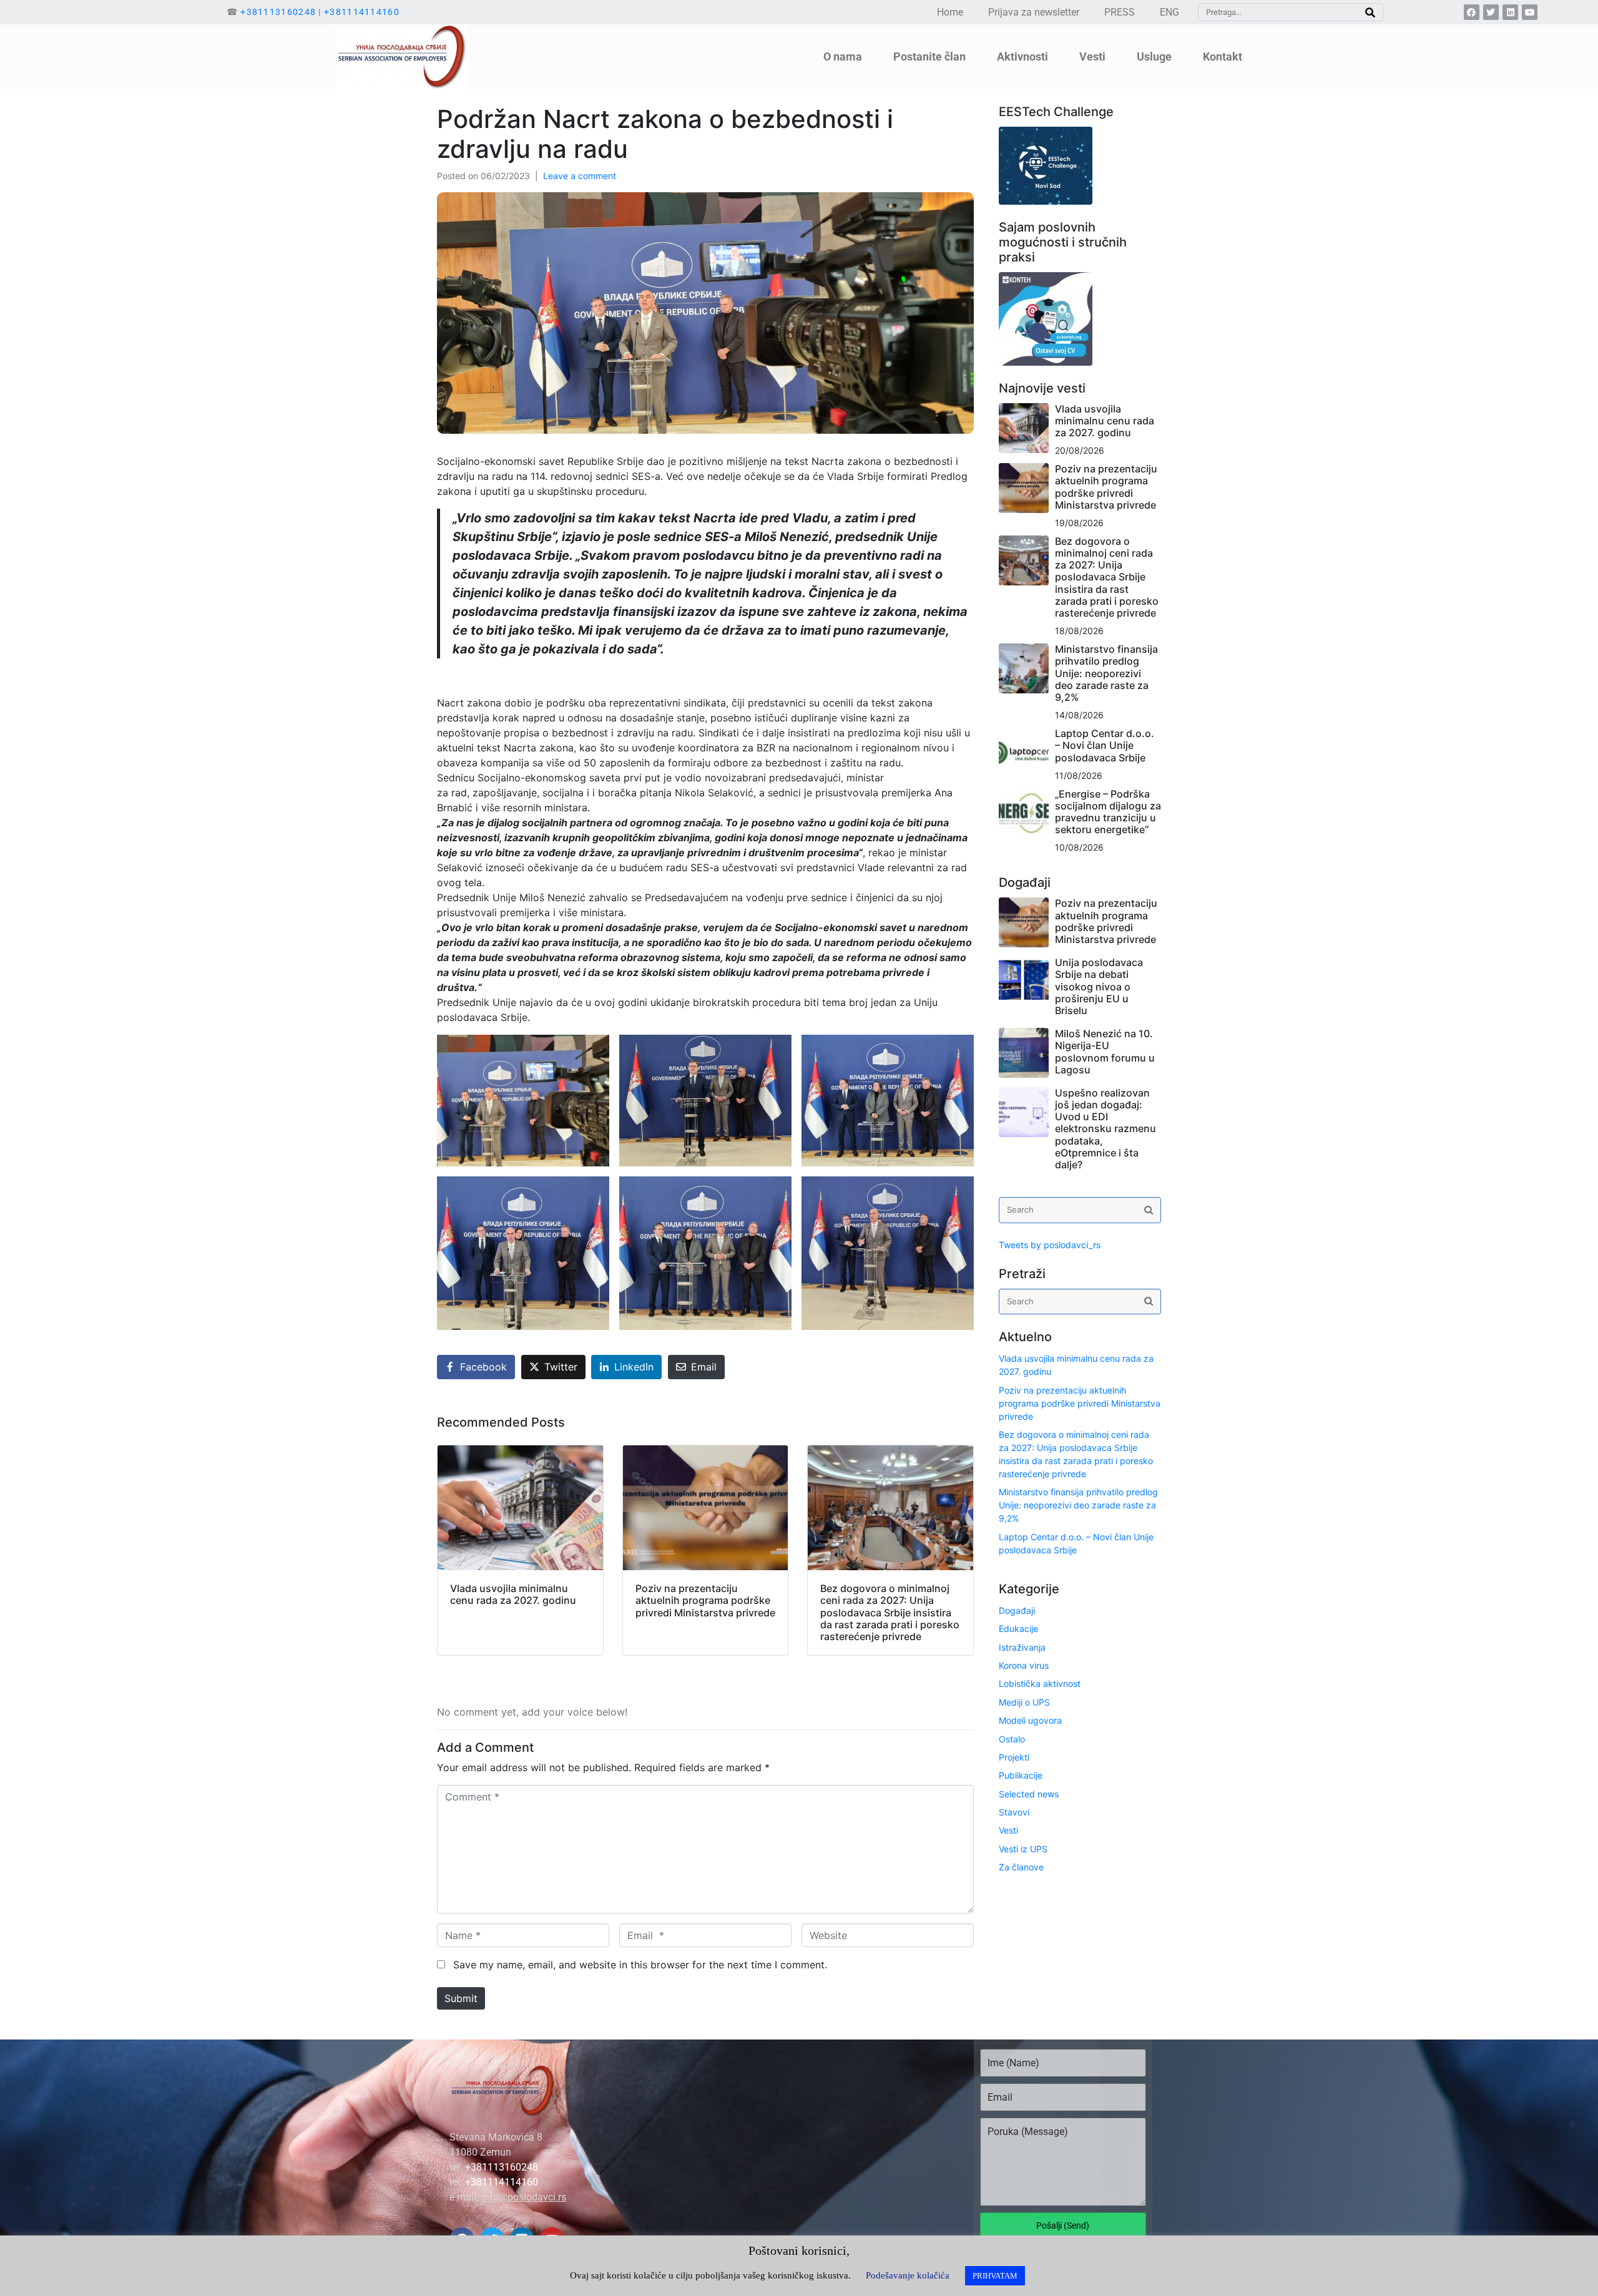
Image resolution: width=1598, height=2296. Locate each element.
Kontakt (1223, 56)
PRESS (1120, 12)
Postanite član (929, 56)
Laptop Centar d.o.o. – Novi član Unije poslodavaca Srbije (1105, 745)
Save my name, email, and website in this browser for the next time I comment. (640, 1965)
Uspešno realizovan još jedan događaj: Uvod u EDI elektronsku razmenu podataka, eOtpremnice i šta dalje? (1105, 1129)
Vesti (1008, 1830)
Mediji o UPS (1024, 1702)
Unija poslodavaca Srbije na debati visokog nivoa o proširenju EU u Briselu (1099, 986)
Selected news (1029, 1794)
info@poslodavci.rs (524, 2197)
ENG (1169, 12)
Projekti (1014, 1757)
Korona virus (1024, 1665)
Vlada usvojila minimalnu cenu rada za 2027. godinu (1105, 421)
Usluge (1154, 56)
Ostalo (1012, 1739)
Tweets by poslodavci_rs (1050, 1245)
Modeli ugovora (1030, 1720)
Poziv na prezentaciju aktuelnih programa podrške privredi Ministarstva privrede (1106, 487)
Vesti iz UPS (1023, 1849)
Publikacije (1021, 1775)
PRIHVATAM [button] (995, 2276)
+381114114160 (362, 12)
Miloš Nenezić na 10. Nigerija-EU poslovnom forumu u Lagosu (1105, 1052)
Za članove (1021, 1867)
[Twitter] (1491, 12)
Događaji (1017, 1610)
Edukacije (1018, 1629)
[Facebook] (1472, 12)
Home (950, 12)
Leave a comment (580, 176)
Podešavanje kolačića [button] (908, 2275)
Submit (461, 1998)
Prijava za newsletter (1034, 12)
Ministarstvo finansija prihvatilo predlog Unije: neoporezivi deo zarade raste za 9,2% (1106, 673)
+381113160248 (278, 12)
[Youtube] (1530, 12)
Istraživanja (1022, 1647)
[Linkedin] (1510, 12)
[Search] (1370, 12)
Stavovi (1014, 1812)
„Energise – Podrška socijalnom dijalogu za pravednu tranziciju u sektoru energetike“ (1108, 812)
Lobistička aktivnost (1040, 1683)
